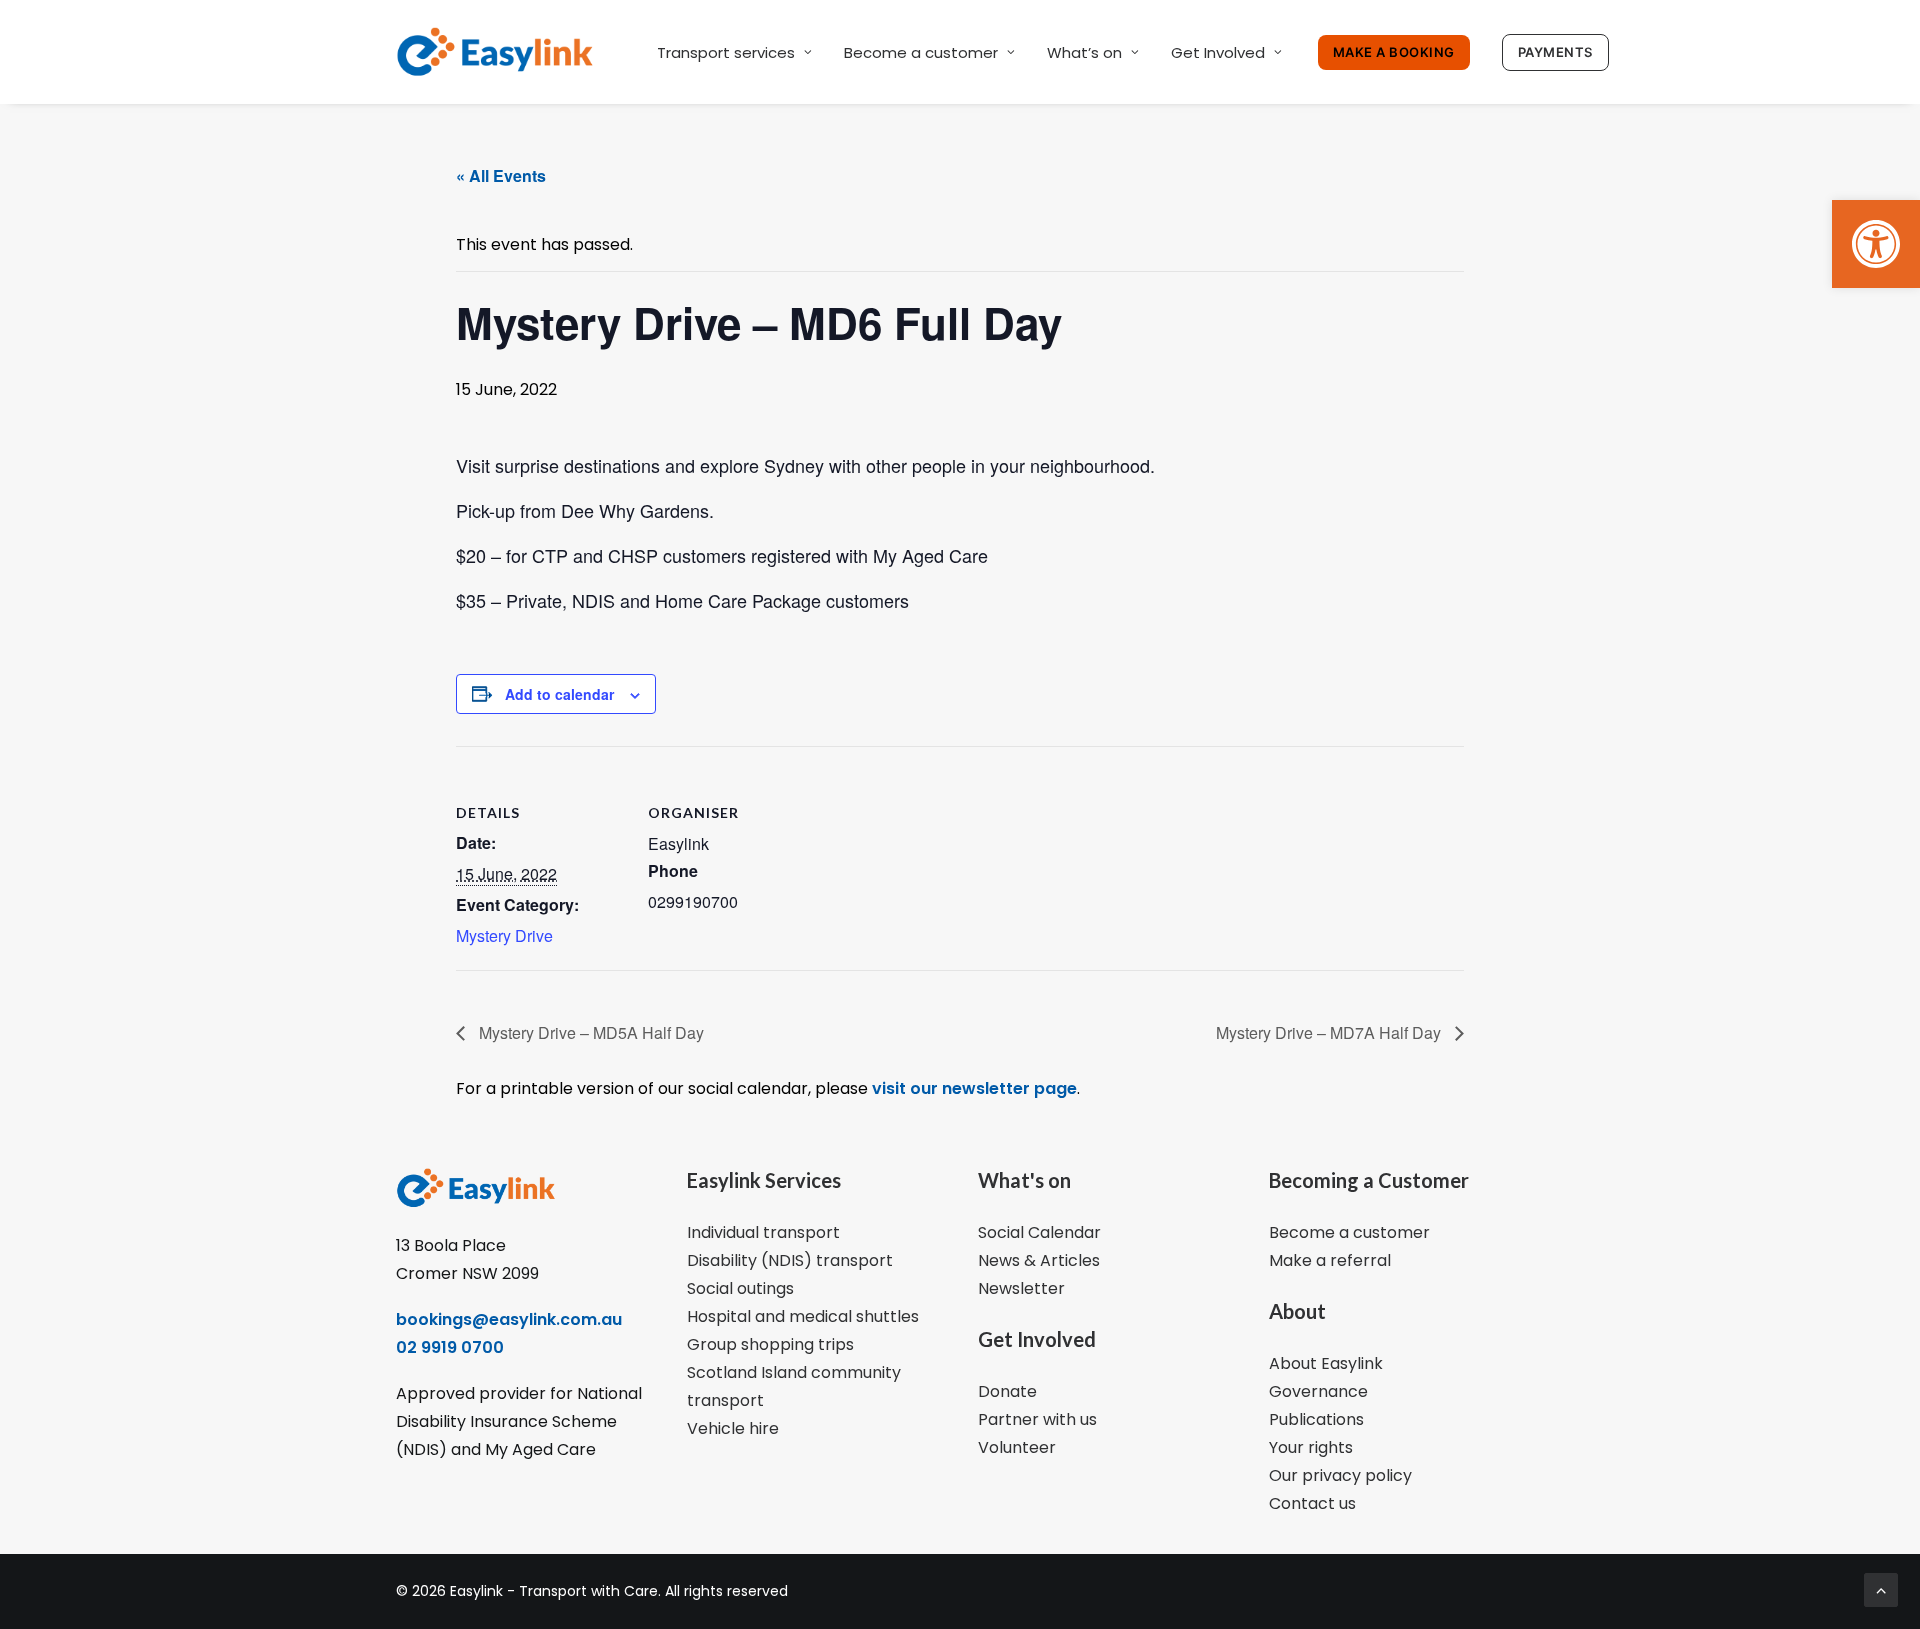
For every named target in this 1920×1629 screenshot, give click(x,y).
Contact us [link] (1312, 1503)
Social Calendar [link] (1039, 1232)
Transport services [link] (726, 52)
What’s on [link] (1084, 52)
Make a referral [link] (1330, 1260)
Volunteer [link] (1017, 1447)
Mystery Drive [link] (504, 935)
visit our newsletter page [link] (972, 1088)
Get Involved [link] (1218, 52)
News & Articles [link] (1039, 1260)
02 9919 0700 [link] (450, 1347)
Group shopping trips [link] (770, 1344)
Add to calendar (559, 694)
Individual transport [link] (763, 1232)
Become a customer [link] (921, 52)
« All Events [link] (501, 175)
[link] (1876, 244)
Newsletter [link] (1021, 1288)
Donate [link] (1007, 1391)
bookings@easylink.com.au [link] (509, 1319)
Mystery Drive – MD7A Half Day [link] (1330, 1032)
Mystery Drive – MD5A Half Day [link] (589, 1032)
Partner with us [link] (1037, 1419)
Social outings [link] (740, 1288)
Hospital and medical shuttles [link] (803, 1316)
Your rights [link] (1311, 1447)
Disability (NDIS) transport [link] (790, 1260)
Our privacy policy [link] (1340, 1475)
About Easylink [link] (1326, 1363)
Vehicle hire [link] (733, 1428)
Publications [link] (1316, 1419)
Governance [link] (1318, 1391)
